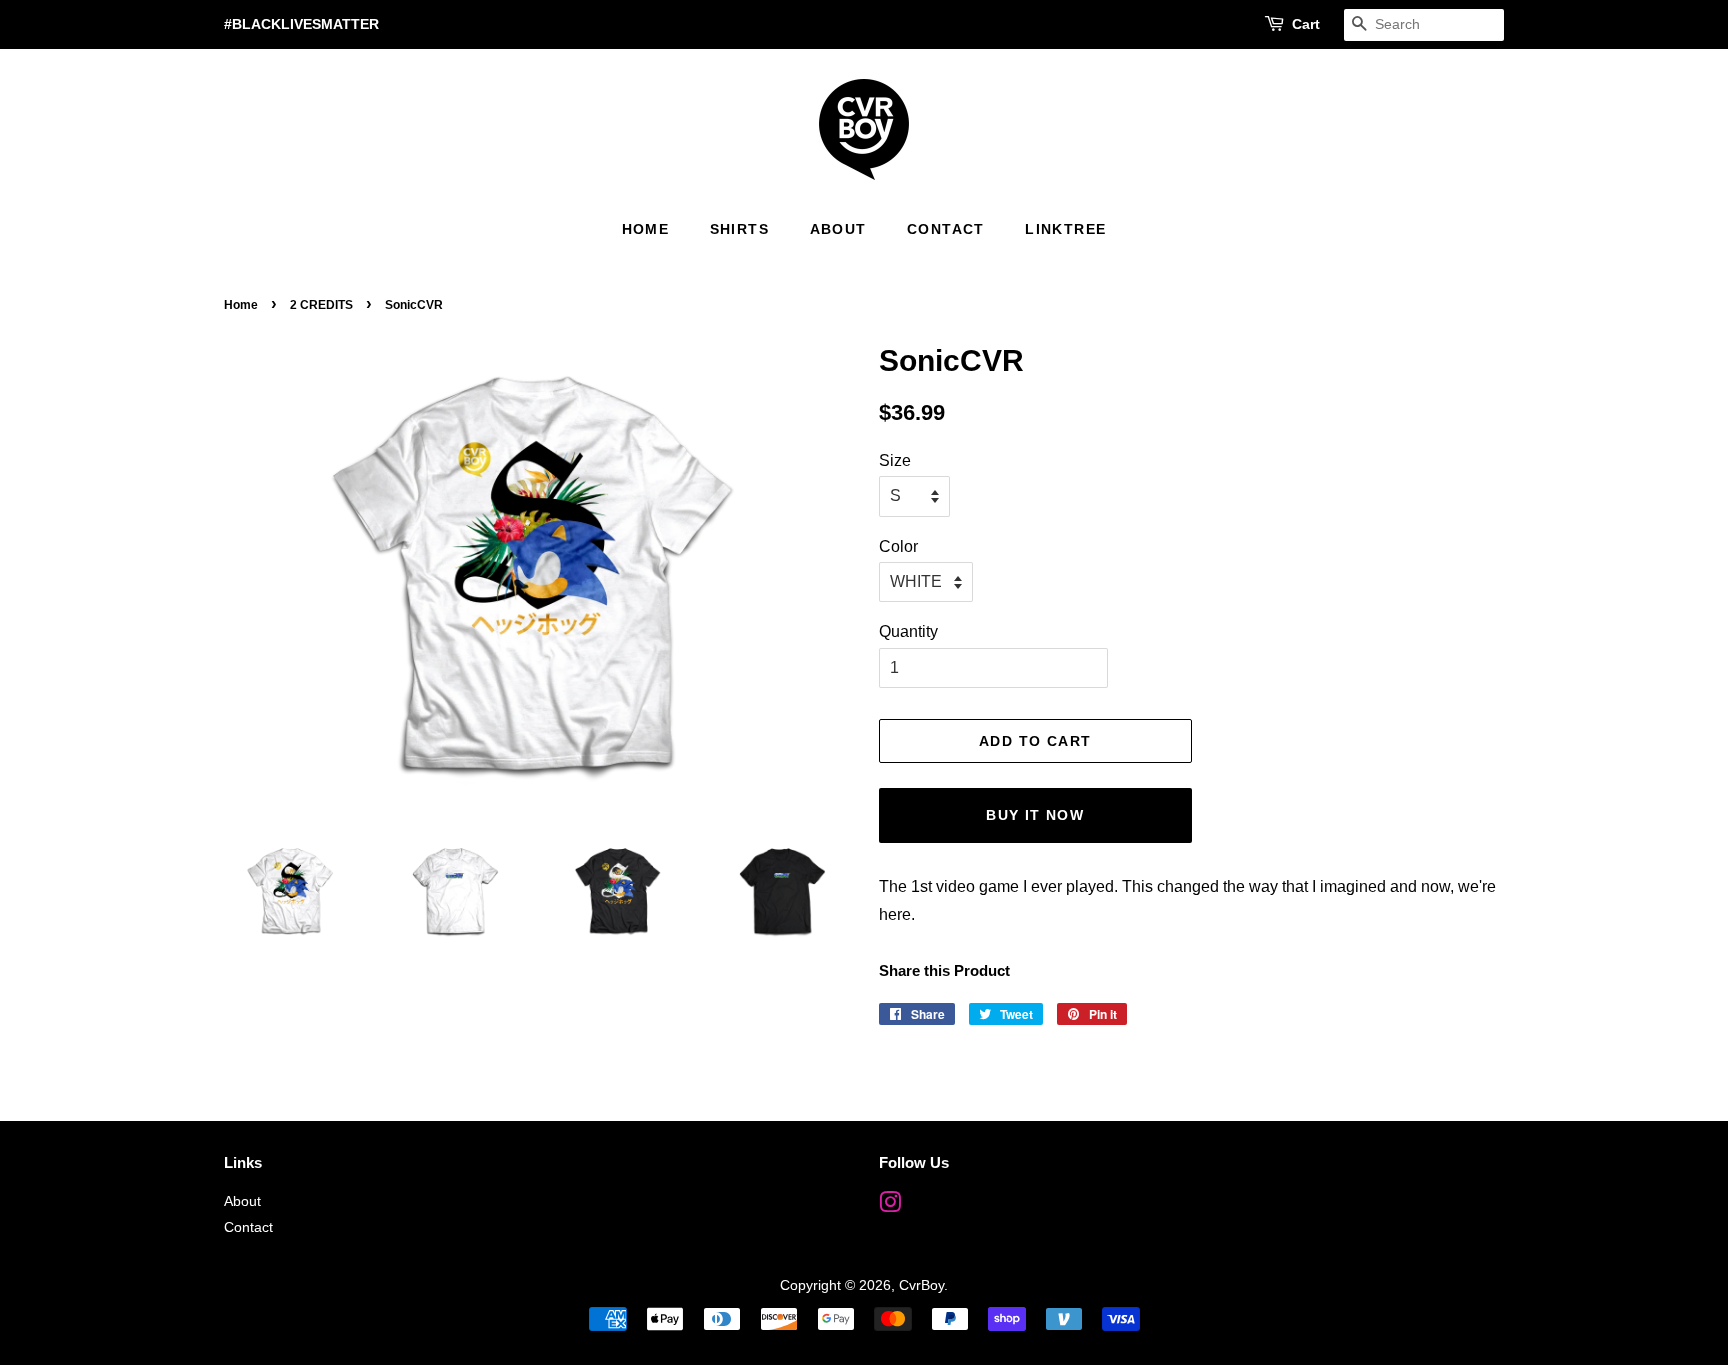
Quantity (908, 631)
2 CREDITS (321, 305)
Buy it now (1035, 815)
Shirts (739, 229)
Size (895, 460)
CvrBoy (921, 1285)
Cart (1306, 24)
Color (898, 546)
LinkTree (1065, 229)
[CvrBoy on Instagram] (890, 1206)
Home (646, 229)
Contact (946, 229)
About (838, 229)
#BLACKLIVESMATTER (301, 24)
